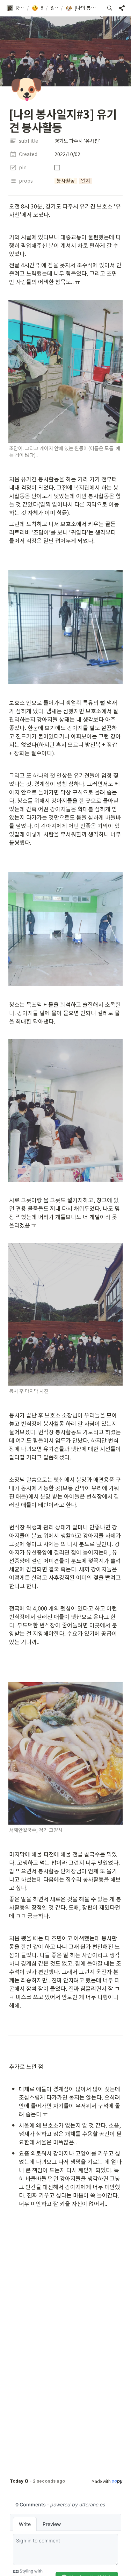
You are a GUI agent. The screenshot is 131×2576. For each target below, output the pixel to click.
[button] (15, 8)
